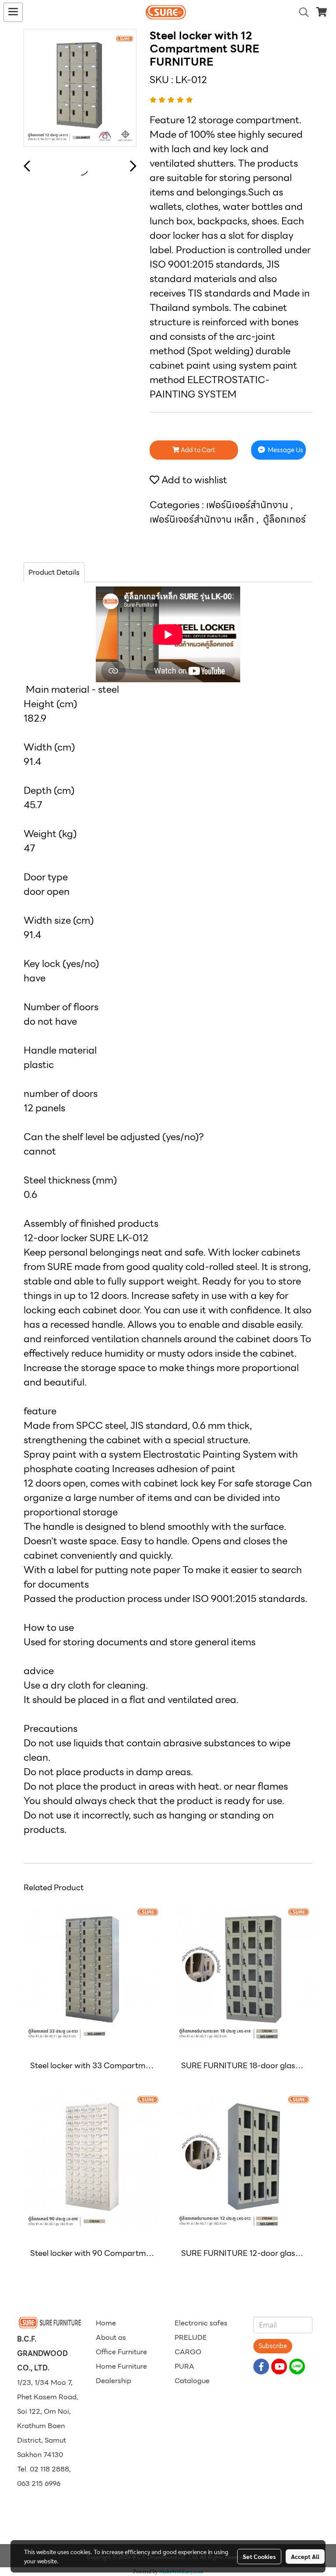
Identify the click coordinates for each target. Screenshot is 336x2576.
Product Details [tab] (54, 572)
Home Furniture (121, 2366)
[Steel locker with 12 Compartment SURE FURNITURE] (80, 88)
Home (106, 2323)
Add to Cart (197, 450)
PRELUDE (191, 2337)
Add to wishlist (193, 480)
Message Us (285, 450)
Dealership (114, 2381)
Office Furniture (121, 2352)
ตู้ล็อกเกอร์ (284, 519)
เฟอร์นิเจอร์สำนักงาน (248, 505)
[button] (301, 12)
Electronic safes (201, 2323)
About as (111, 2337)
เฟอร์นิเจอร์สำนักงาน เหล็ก (203, 519)
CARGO (188, 2352)
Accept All (305, 2556)
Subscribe (273, 2346)
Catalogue (192, 2381)
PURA (184, 2366)
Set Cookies (259, 2556)
